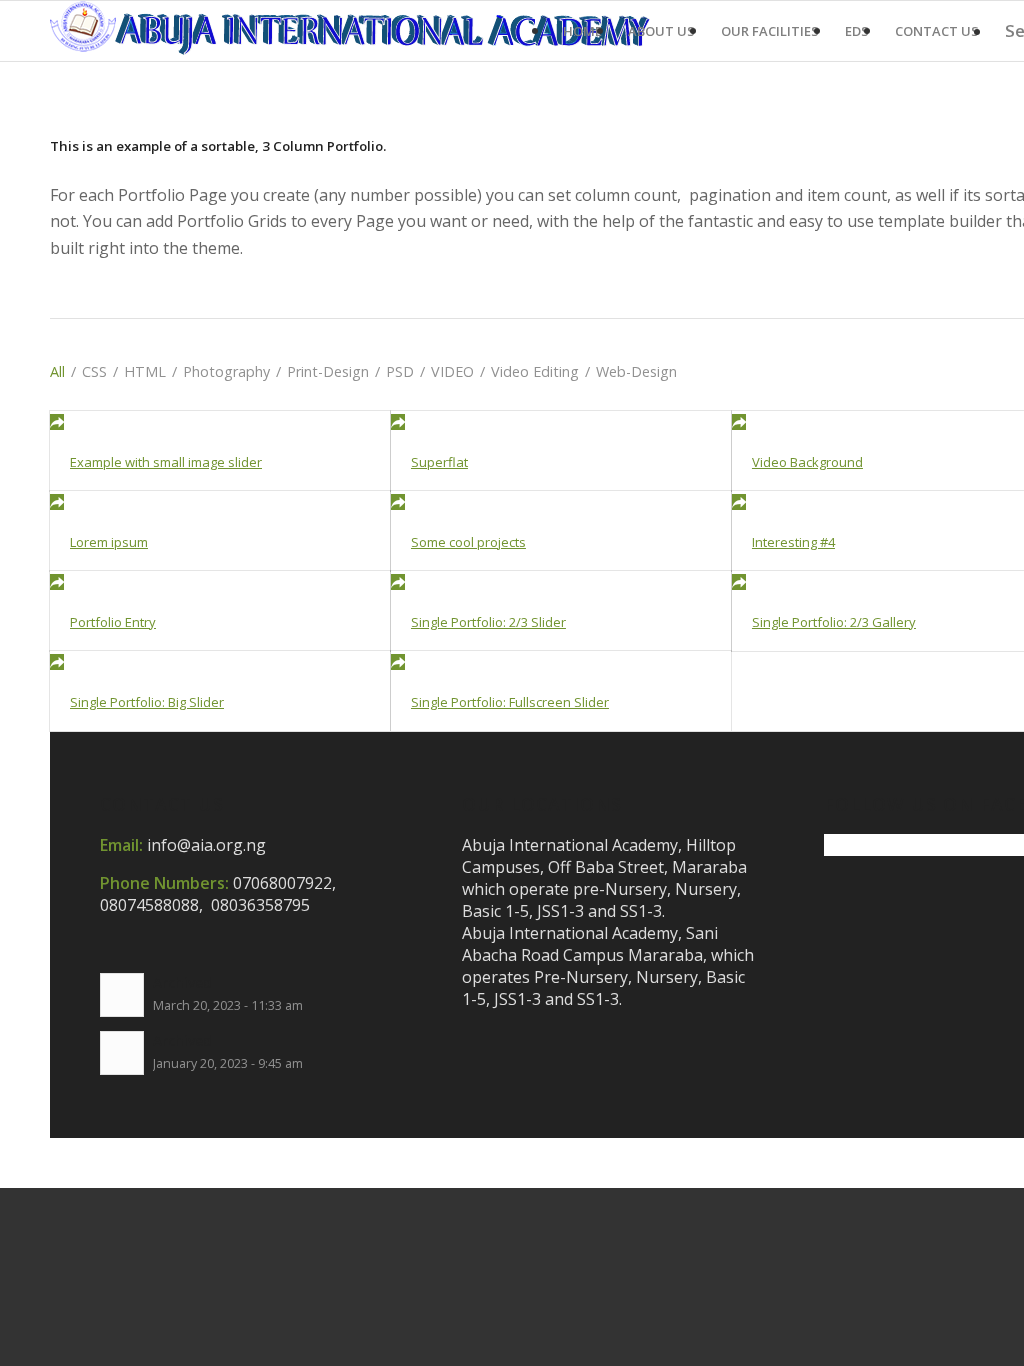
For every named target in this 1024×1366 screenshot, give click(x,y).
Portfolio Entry (113, 622)
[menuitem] (582, 31)
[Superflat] (561, 422)
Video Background (807, 462)
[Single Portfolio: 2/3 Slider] (561, 582)
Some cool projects (468, 542)
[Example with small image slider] (220, 422)
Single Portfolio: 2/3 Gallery (834, 622)
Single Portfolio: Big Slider (147, 702)
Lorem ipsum (109, 542)
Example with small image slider (166, 462)
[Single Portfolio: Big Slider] (220, 662)
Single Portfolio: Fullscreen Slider (510, 702)
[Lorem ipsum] (220, 502)
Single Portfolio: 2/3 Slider (488, 622)
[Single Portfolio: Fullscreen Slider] (561, 662)
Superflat (439, 462)
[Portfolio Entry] (220, 582)
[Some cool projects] (561, 502)
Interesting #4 (793, 542)
